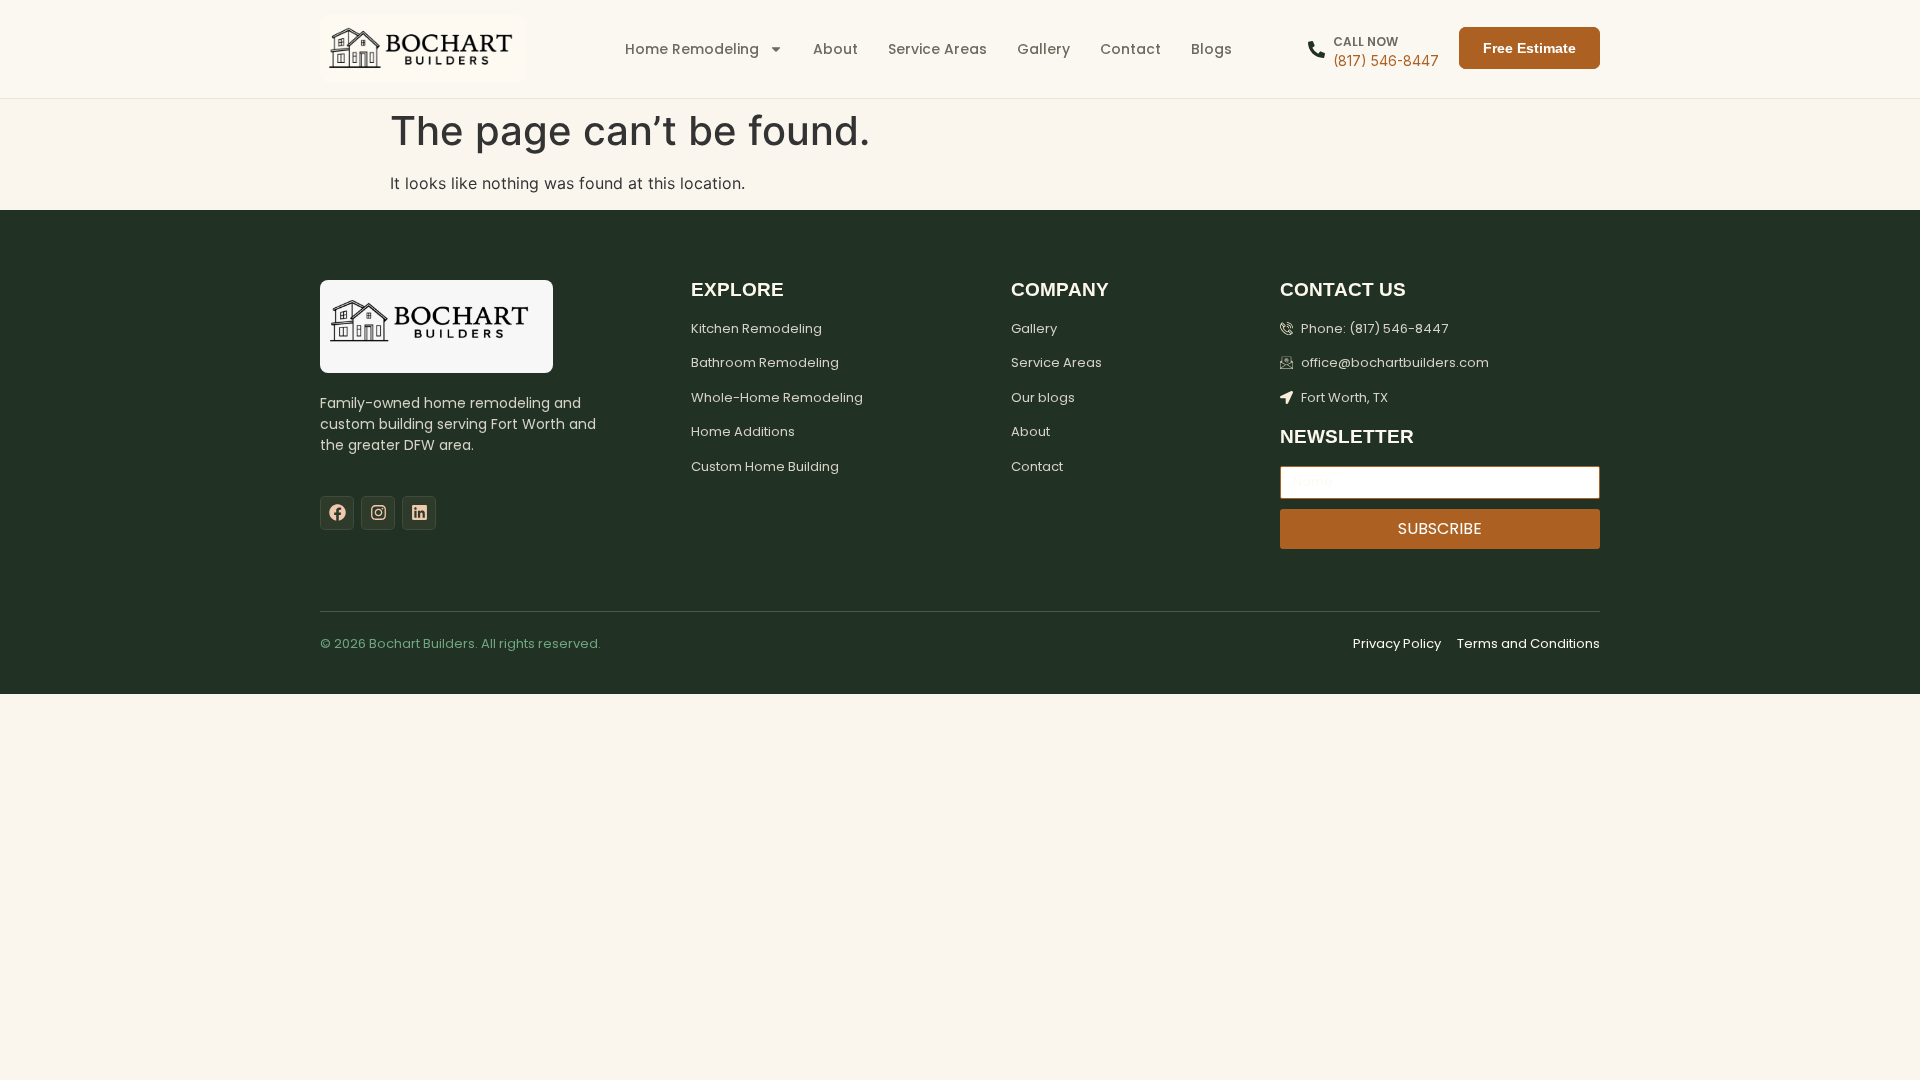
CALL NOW (1365, 41)
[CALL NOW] (1316, 49)
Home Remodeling (692, 49)
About (835, 49)
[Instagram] (378, 513)
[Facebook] (337, 513)
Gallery (1043, 49)
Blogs (1211, 49)
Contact (1130, 49)
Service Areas (937, 49)
